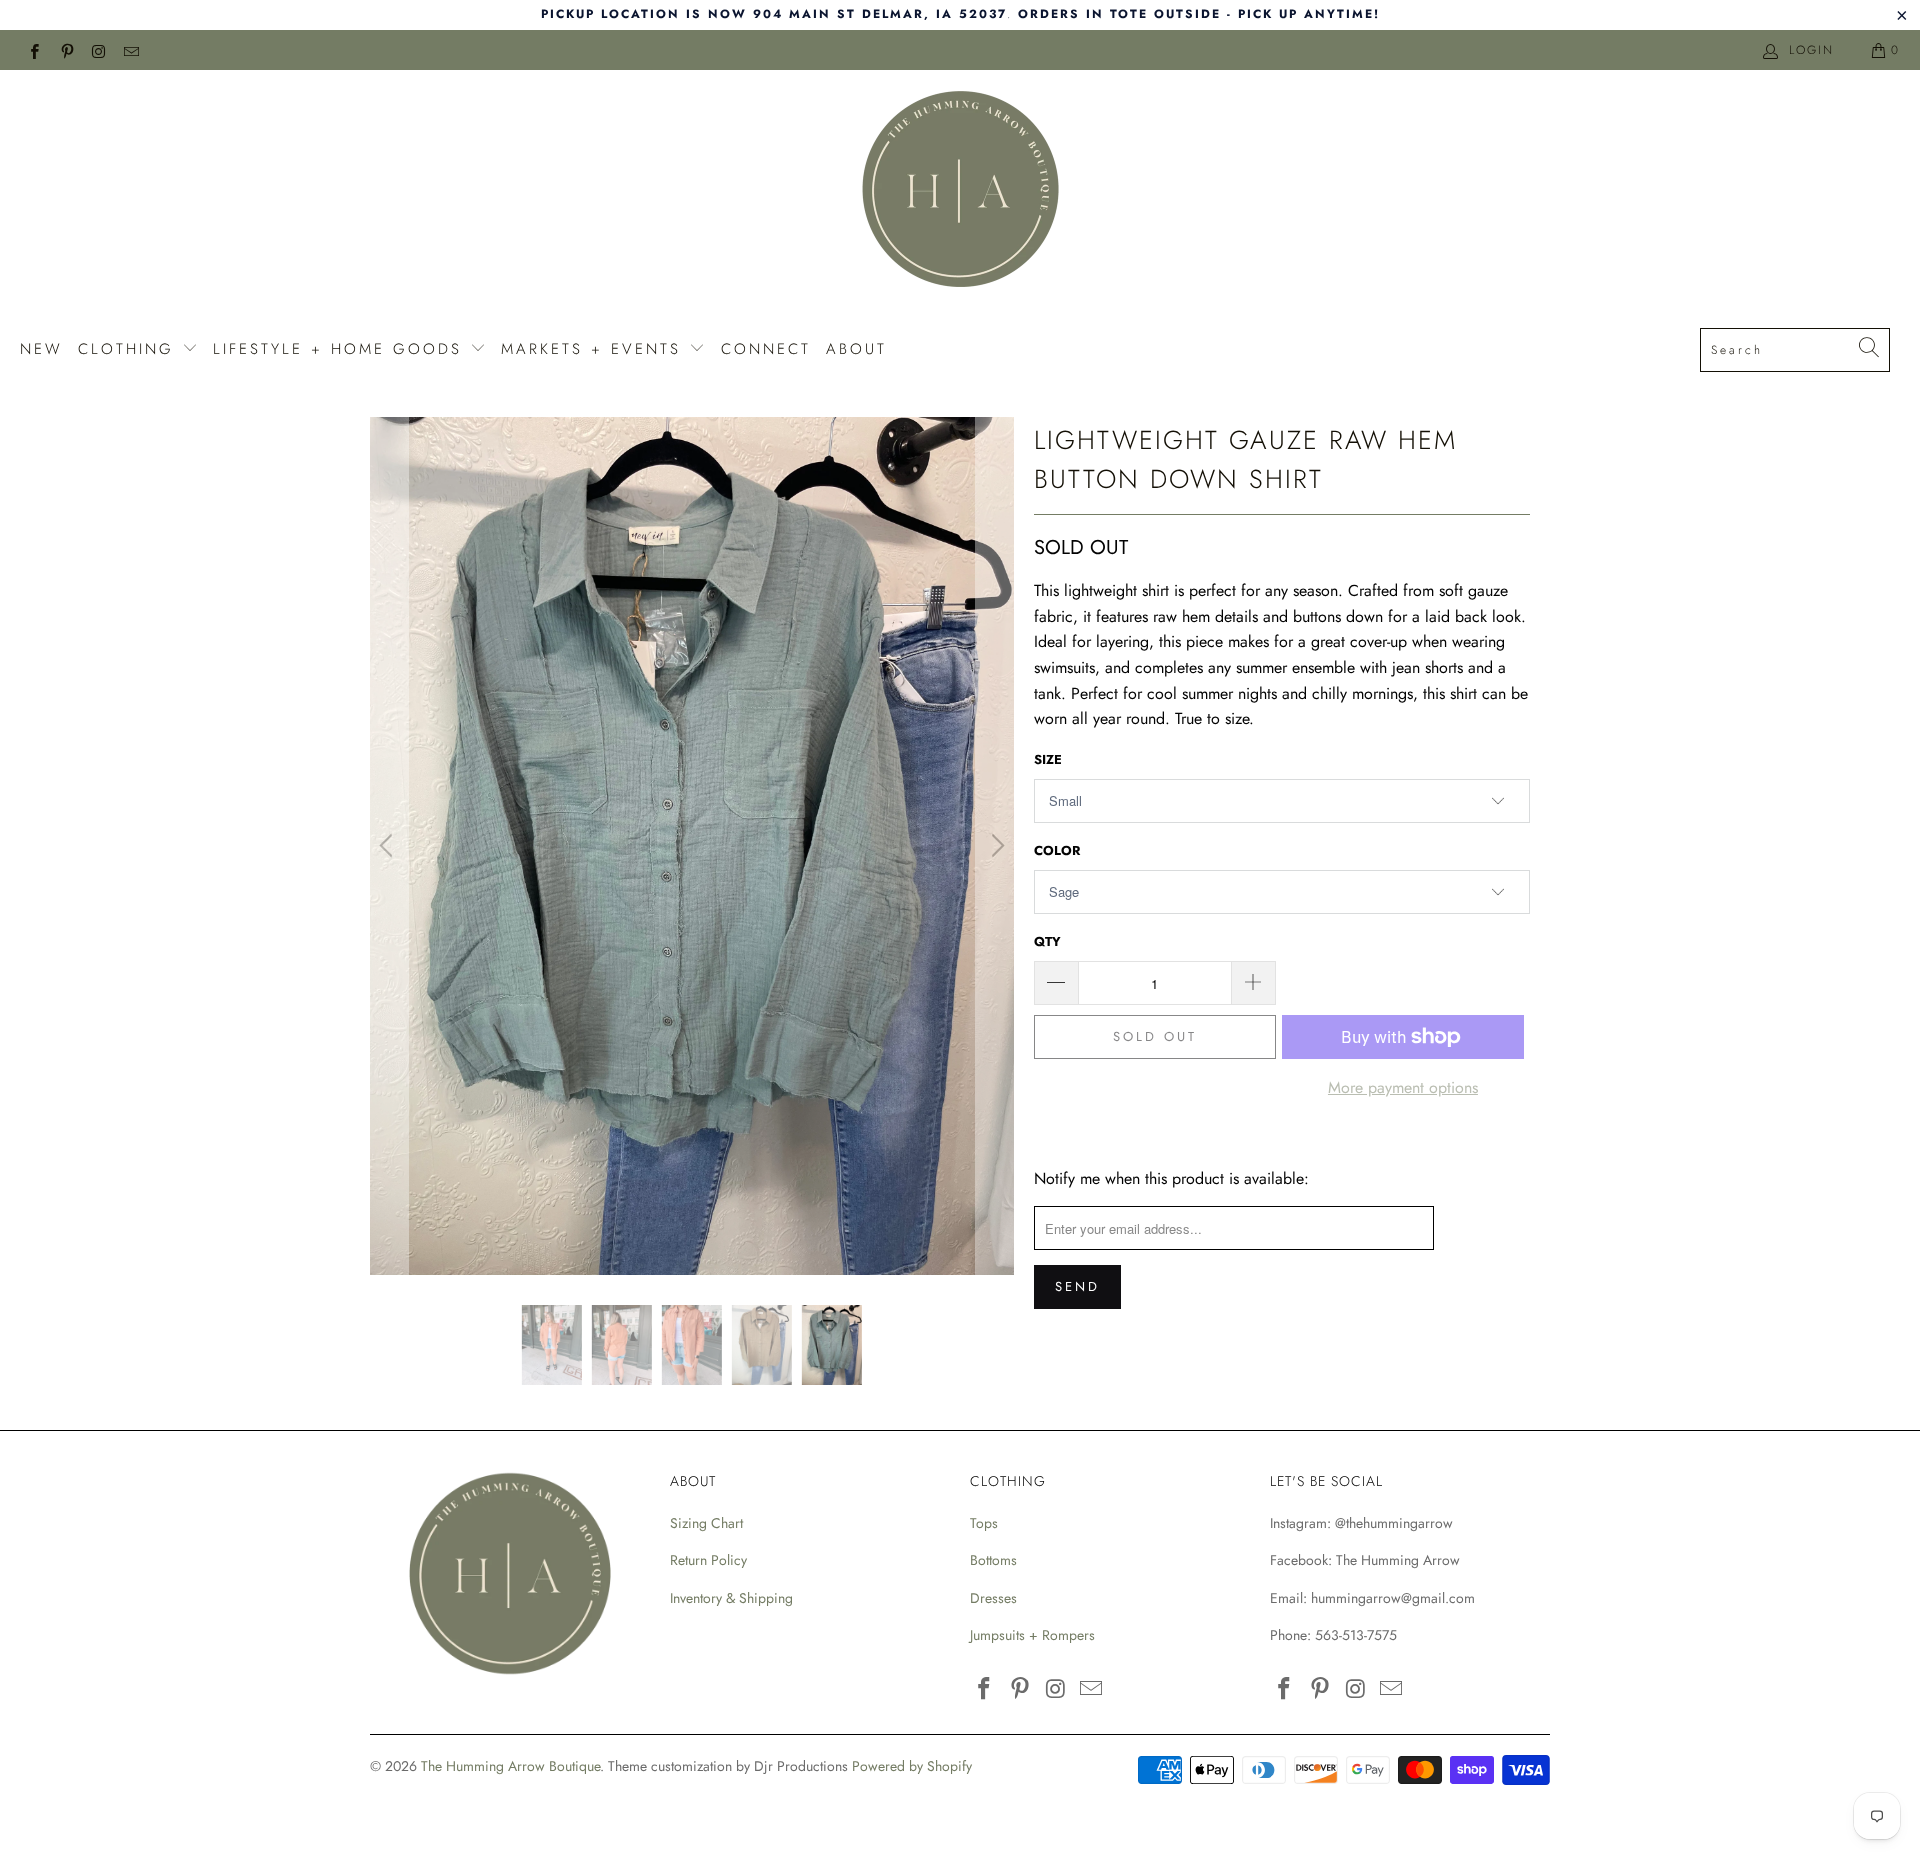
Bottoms (993, 1560)
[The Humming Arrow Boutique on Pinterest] (65, 50)
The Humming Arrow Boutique (510, 1766)
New (41, 349)
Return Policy (708, 1560)
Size (1048, 759)
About (856, 349)
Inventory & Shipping (731, 1598)
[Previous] (389, 846)
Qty (1047, 941)
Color (1057, 850)
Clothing (130, 349)
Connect (766, 349)
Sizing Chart (706, 1523)
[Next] (995, 846)
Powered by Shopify (912, 1766)
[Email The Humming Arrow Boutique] (130, 50)
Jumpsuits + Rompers (1032, 1635)
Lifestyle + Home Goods (341, 349)
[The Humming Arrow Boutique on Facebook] (33, 50)
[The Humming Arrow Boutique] (960, 192)
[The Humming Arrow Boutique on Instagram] (98, 50)
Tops (984, 1523)
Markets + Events (595, 349)
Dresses (993, 1598)
